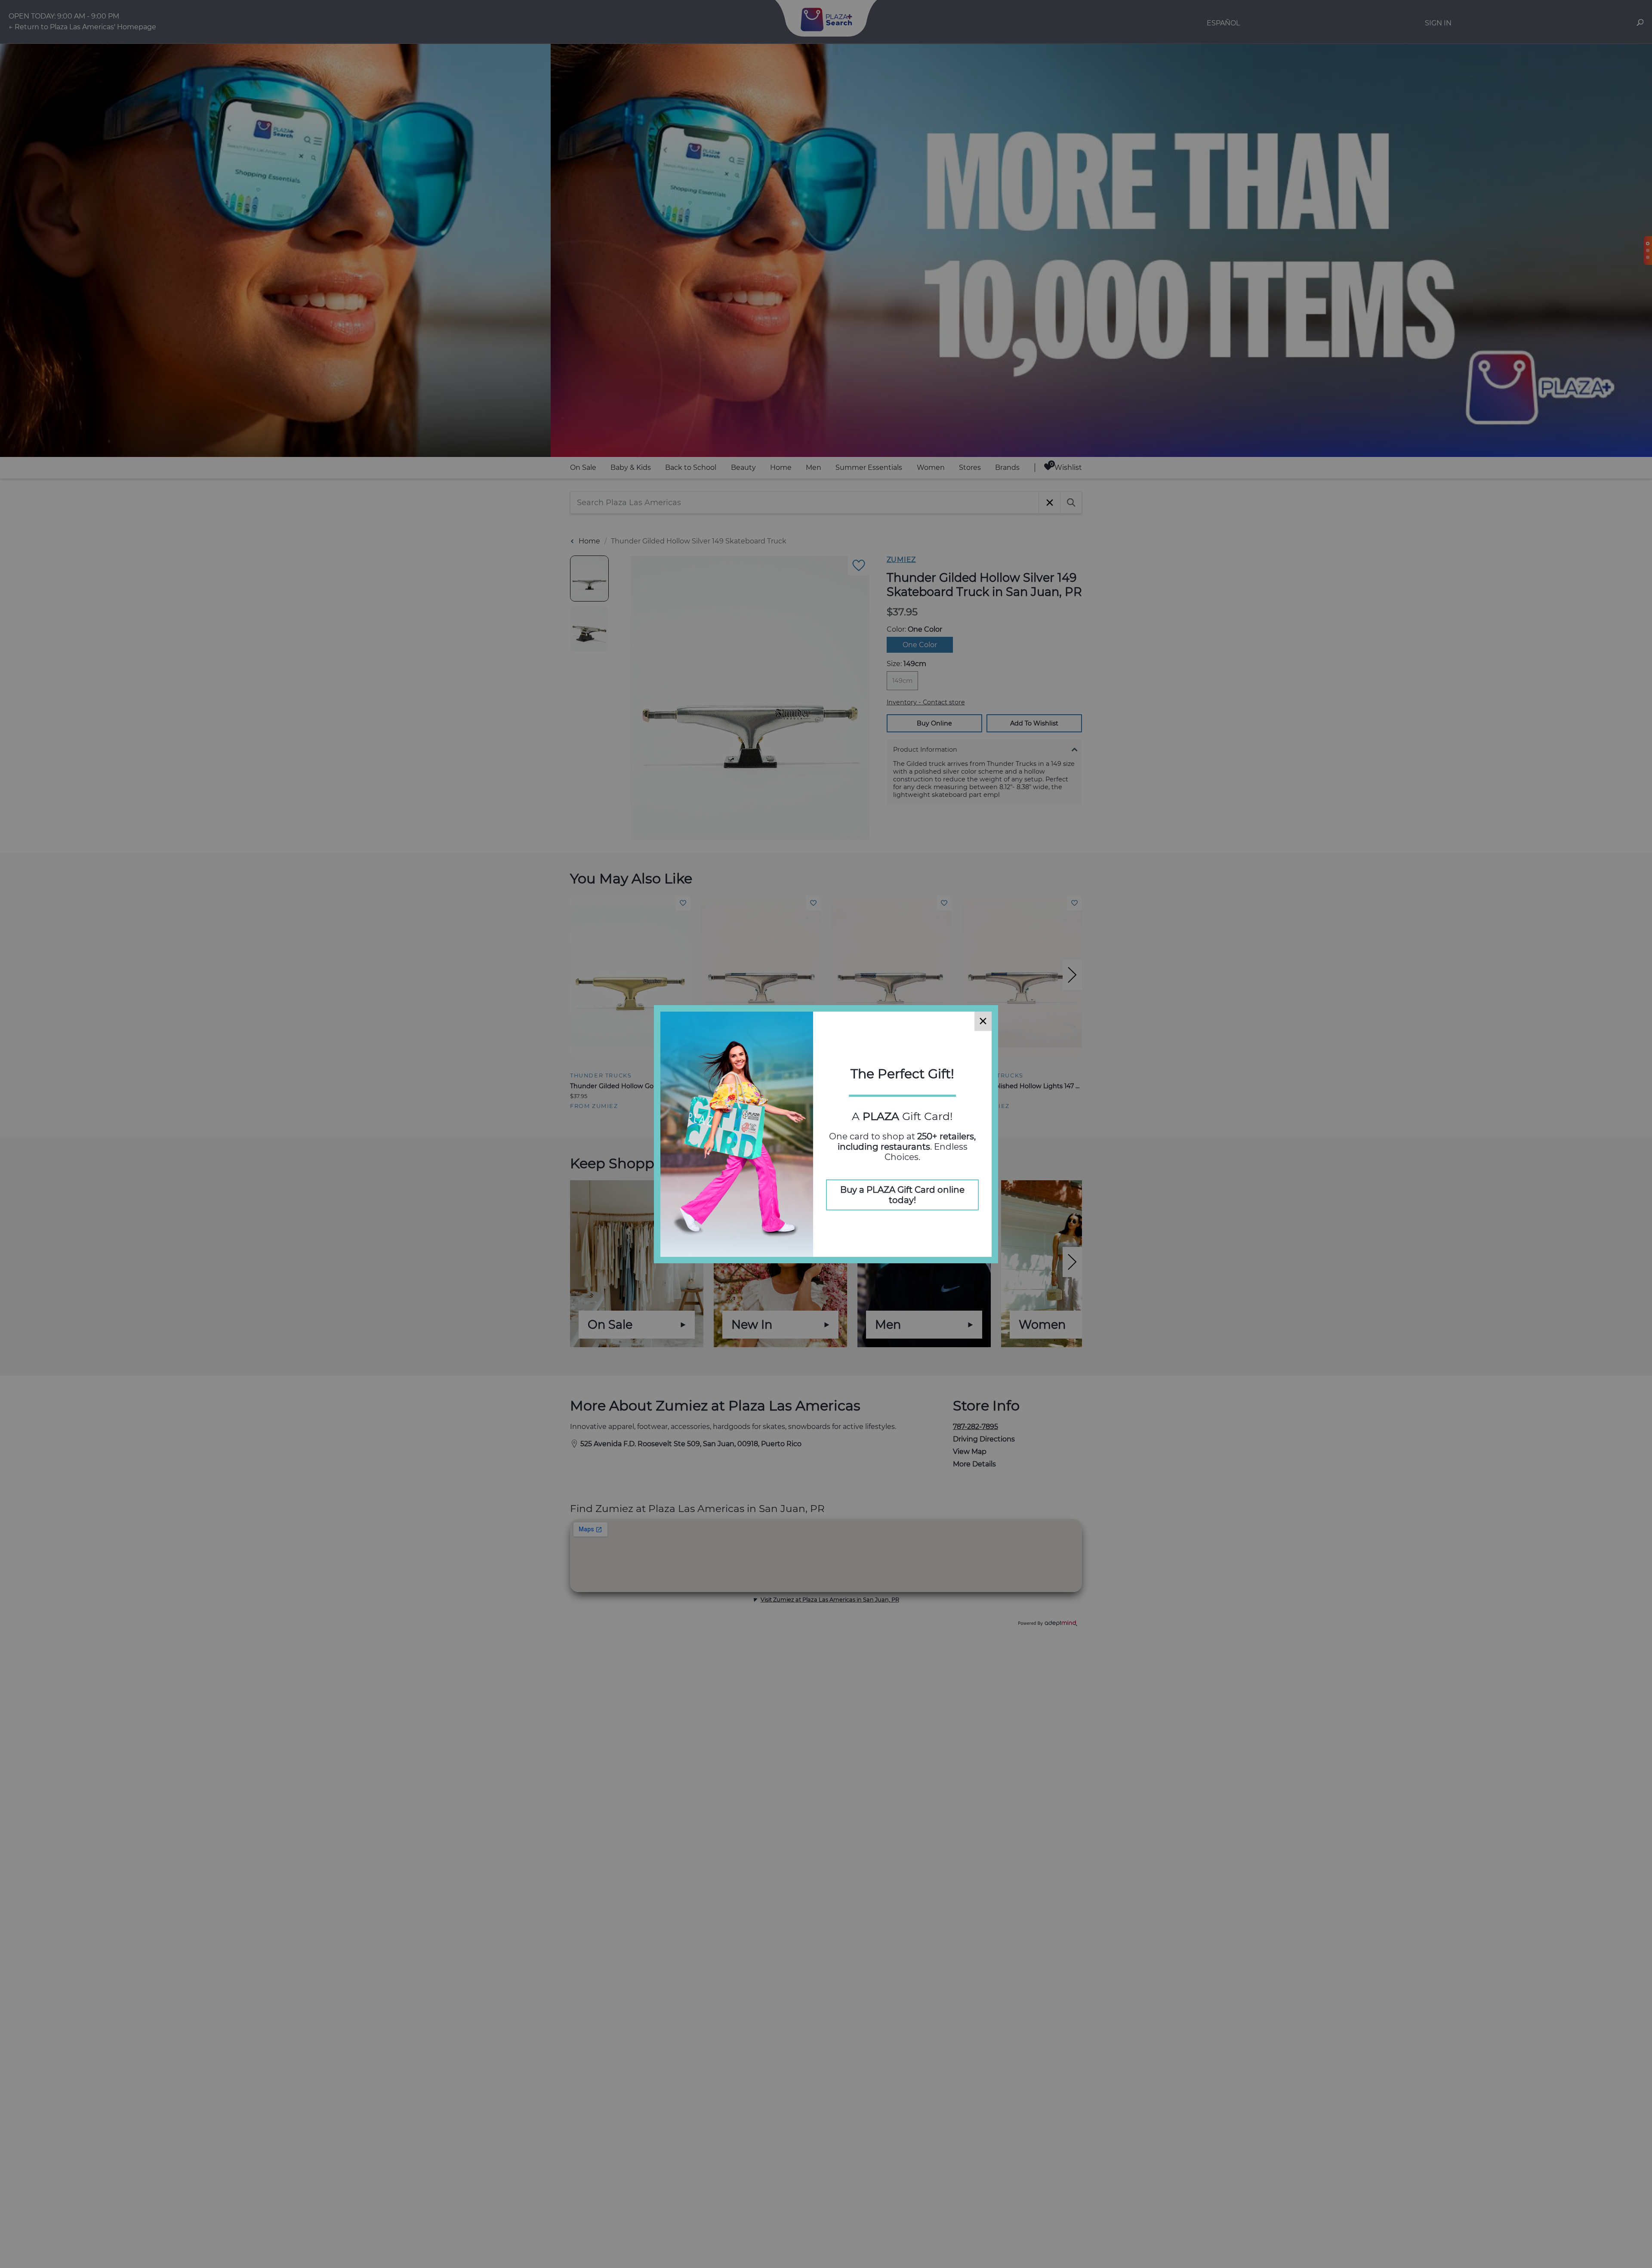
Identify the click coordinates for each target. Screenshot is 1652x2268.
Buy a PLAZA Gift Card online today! (902, 1195)
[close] (983, 1021)
